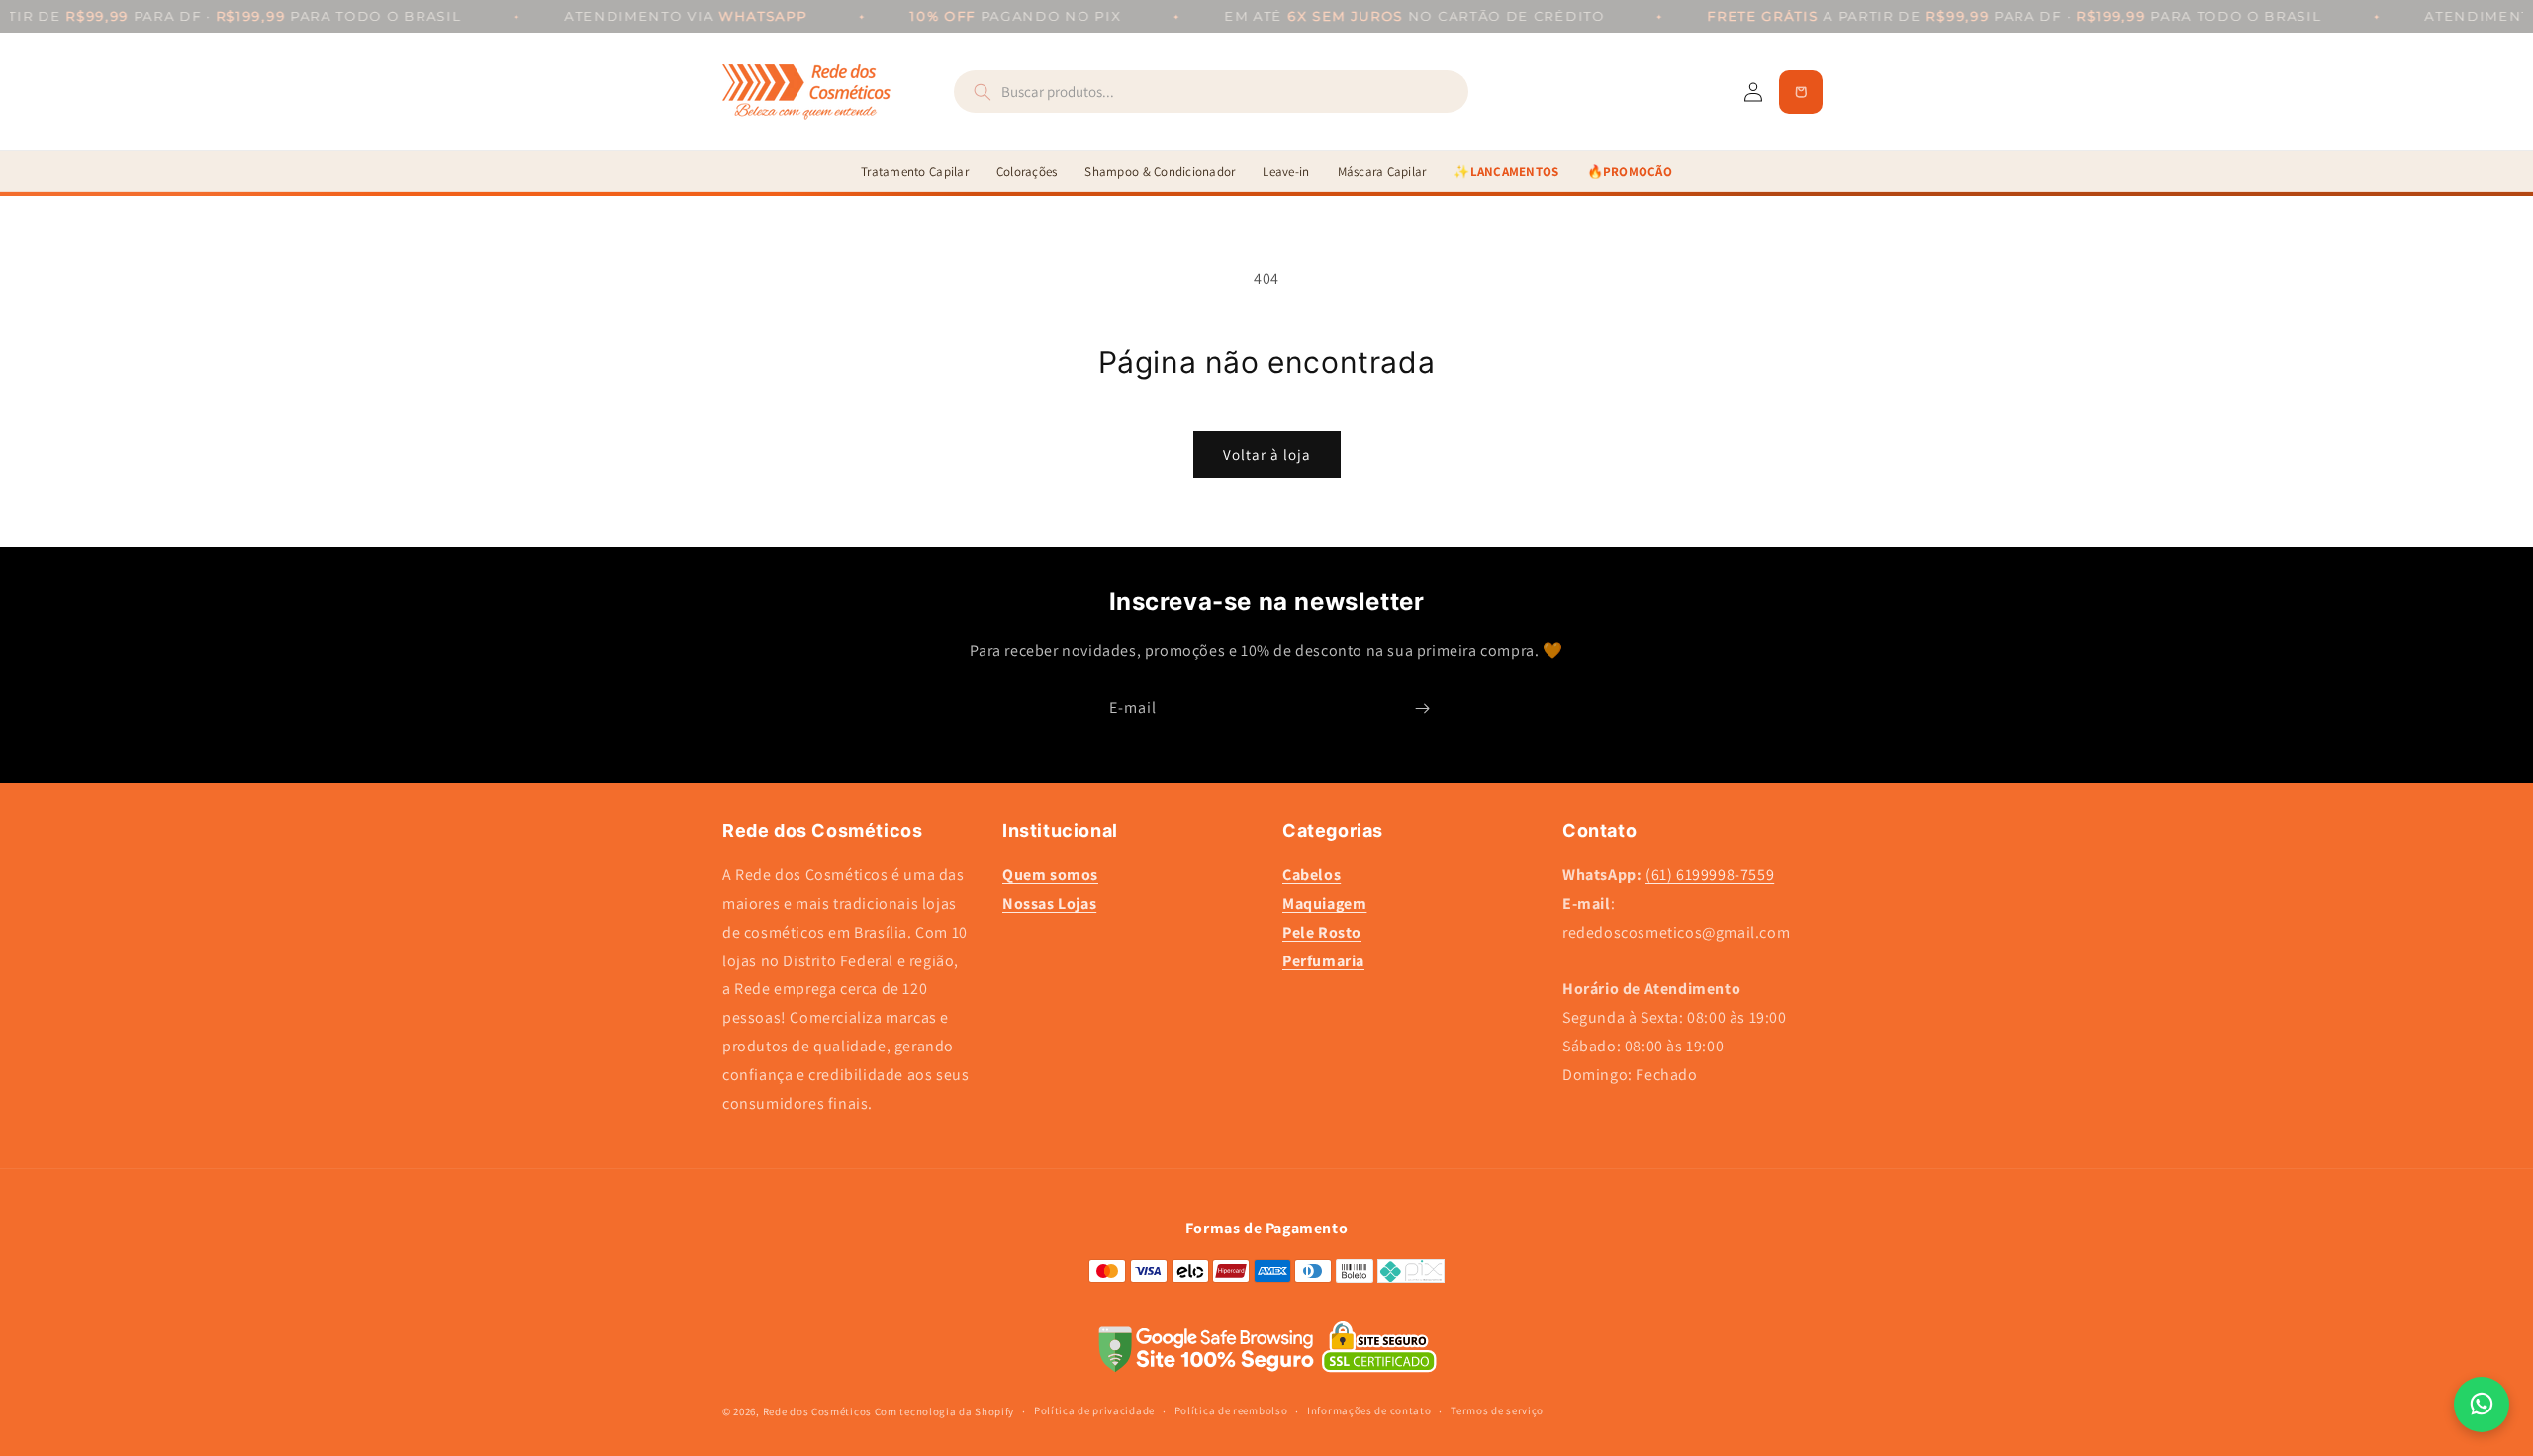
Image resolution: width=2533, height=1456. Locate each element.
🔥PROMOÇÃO (1630, 172)
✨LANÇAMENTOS (1506, 172)
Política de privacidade (1094, 1410)
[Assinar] (1422, 709)
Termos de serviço (1497, 1410)
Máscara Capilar (1382, 172)
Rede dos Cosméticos (817, 1410)
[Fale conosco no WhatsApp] (2482, 1405)
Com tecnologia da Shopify (945, 1410)
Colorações (1027, 172)
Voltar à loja (1267, 455)
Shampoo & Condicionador (1160, 172)
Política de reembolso (1231, 1410)
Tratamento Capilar (915, 172)
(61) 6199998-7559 (1710, 876)
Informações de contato (1369, 1410)
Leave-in (1286, 172)
